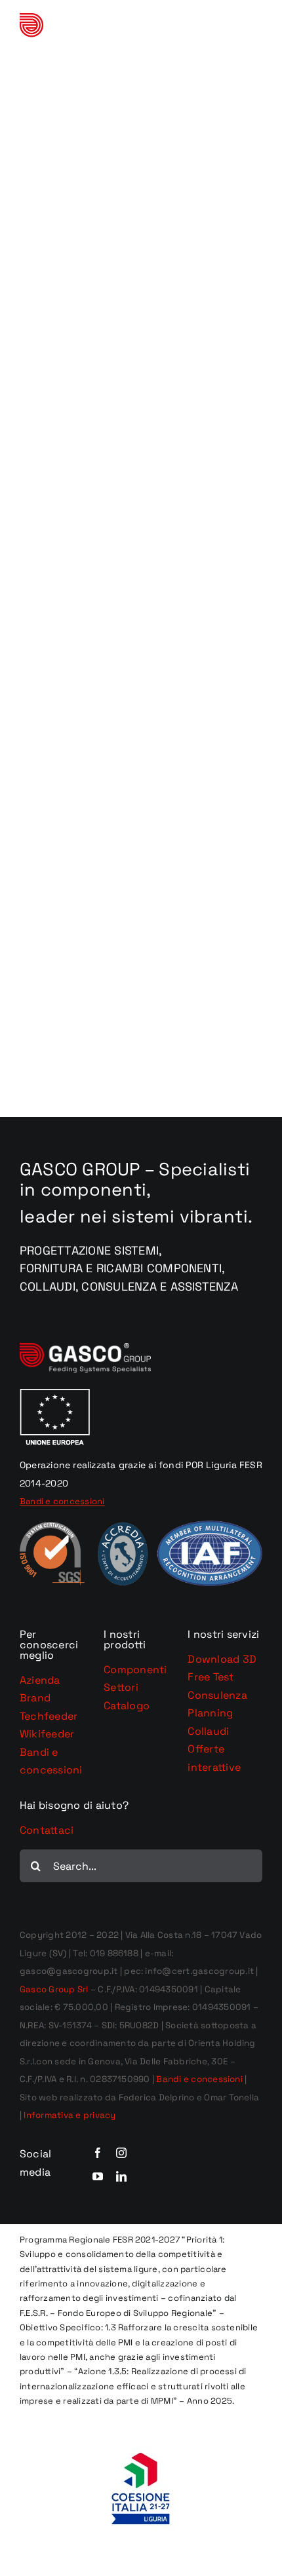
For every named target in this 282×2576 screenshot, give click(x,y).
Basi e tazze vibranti (141, 190)
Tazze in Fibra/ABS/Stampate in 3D (141, 423)
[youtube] (98, 2176)
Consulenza (217, 1695)
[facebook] (98, 2153)
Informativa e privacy (70, 2115)
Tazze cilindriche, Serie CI (141, 675)
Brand (35, 1698)
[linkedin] (121, 2176)
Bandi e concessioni (199, 2079)
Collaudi (208, 1731)
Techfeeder (49, 1716)
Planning (210, 1713)
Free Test (211, 1677)
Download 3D (222, 1659)
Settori (121, 1687)
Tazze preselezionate (141, 171)
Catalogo (127, 1706)
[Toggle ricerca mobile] (229, 30)
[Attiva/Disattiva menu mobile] (255, 30)
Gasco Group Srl (54, 1989)
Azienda (40, 1680)
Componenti (135, 1670)
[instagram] (121, 2153)
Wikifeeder (47, 1734)
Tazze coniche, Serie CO (141, 927)
